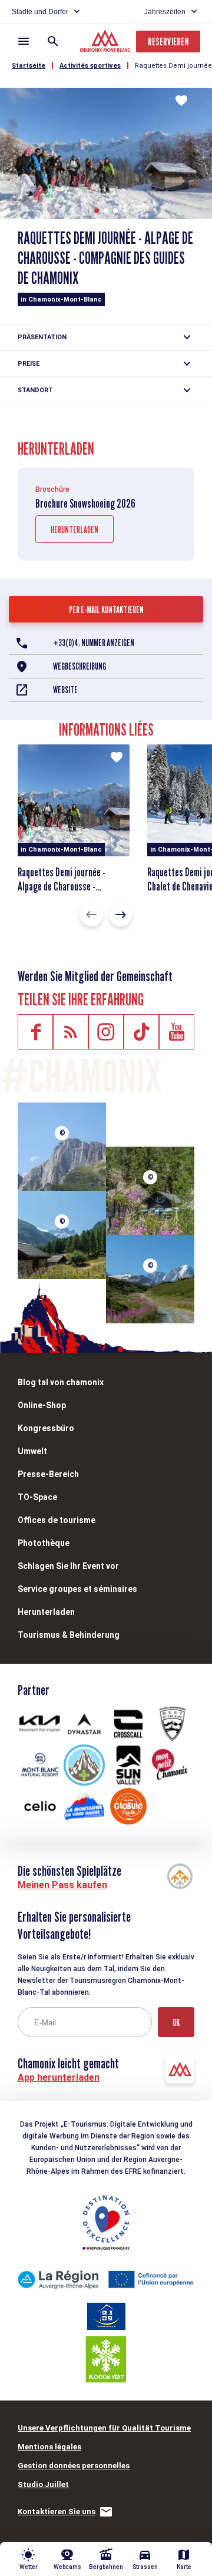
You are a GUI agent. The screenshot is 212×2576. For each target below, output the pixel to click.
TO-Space (37, 1497)
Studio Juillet (43, 2484)
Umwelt (32, 1451)
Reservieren (168, 42)
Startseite (29, 66)
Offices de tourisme (57, 1520)
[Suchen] (53, 41)
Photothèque (44, 1543)
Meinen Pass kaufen (62, 1885)
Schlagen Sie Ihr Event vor (68, 1566)
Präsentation (42, 337)
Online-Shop (42, 1405)
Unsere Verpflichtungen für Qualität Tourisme (104, 2428)
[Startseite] (106, 42)
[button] (97, 211)
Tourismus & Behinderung (69, 1635)
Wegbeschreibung (79, 666)
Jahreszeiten (165, 12)
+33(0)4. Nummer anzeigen (94, 643)
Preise (29, 364)
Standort (35, 390)
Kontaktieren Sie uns (57, 2512)
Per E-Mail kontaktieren (106, 610)
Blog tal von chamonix (61, 1382)
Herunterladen (74, 530)
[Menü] (24, 41)
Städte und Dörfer (40, 12)
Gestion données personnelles (74, 2466)
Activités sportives (90, 66)
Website (65, 690)
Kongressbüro (46, 1428)
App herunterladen (59, 2077)
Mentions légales (49, 2447)
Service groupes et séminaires (77, 1589)
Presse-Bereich (48, 1474)
